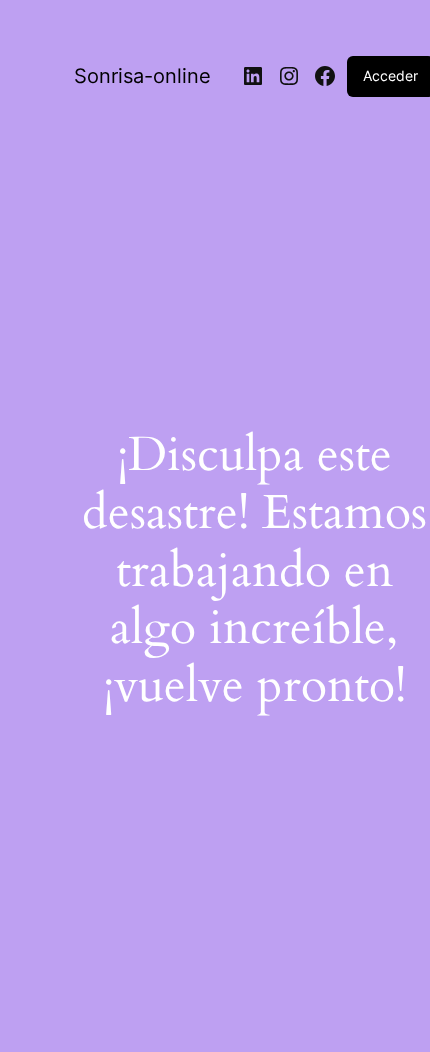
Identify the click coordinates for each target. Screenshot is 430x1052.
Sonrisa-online (142, 76)
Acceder (390, 75)
